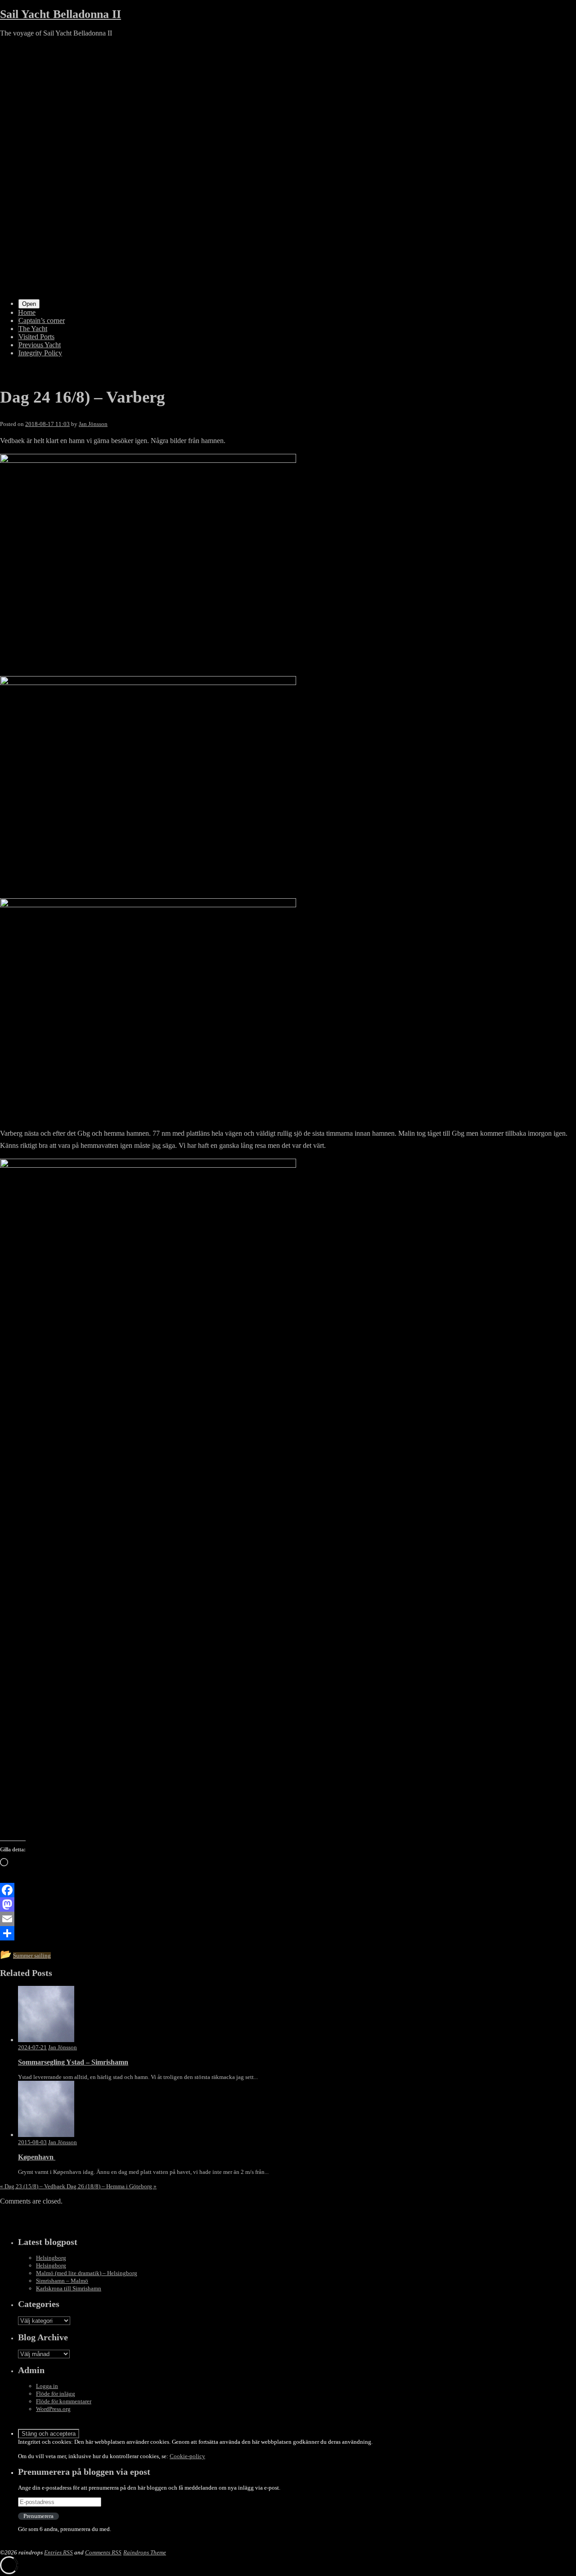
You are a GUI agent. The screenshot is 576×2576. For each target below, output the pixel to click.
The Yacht (33, 329)
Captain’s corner (42, 320)
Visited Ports (36, 337)
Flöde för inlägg (56, 2394)
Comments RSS (103, 2552)
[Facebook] (288, 1890)
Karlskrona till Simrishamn (69, 2288)
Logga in (47, 2386)
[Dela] (288, 1933)
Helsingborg (51, 2258)
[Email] (288, 1919)
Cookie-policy (187, 2456)
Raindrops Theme (145, 2552)
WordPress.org (53, 2409)
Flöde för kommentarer (64, 2401)
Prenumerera (38, 2516)
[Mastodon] (288, 1904)
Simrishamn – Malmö (62, 2281)
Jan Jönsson (93, 424)
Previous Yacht (40, 345)
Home (27, 312)
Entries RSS (58, 2552)
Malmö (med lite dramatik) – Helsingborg (87, 2273)
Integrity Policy (40, 353)
